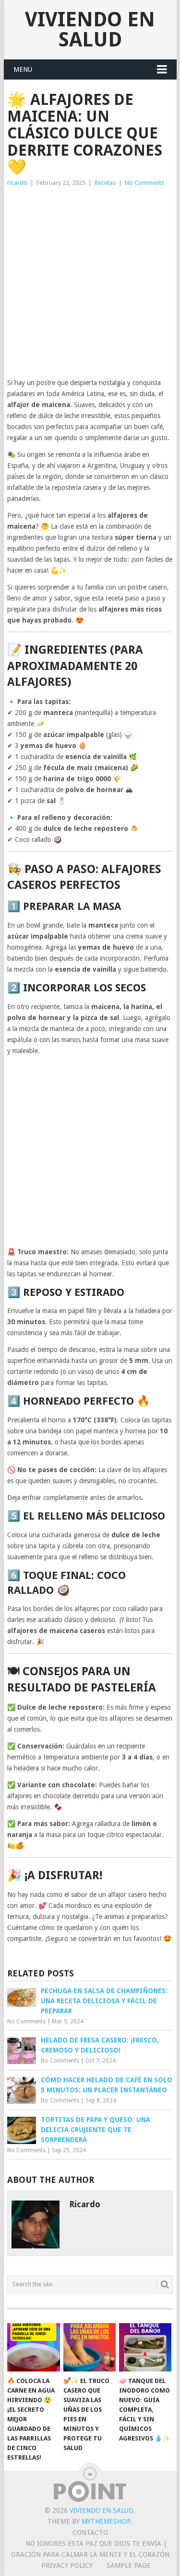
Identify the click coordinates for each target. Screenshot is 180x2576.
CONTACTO (90, 2532)
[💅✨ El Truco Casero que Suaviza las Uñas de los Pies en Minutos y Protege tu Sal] (90, 2348)
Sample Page (129, 2565)
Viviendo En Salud (90, 29)
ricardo (17, 183)
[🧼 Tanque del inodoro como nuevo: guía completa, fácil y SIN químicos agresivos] (145, 2348)
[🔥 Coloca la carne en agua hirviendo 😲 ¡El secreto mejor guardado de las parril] (33, 2348)
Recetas (105, 183)
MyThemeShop (106, 2521)
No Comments (144, 183)
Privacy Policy (67, 2565)
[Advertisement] (90, 283)
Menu (23, 69)
